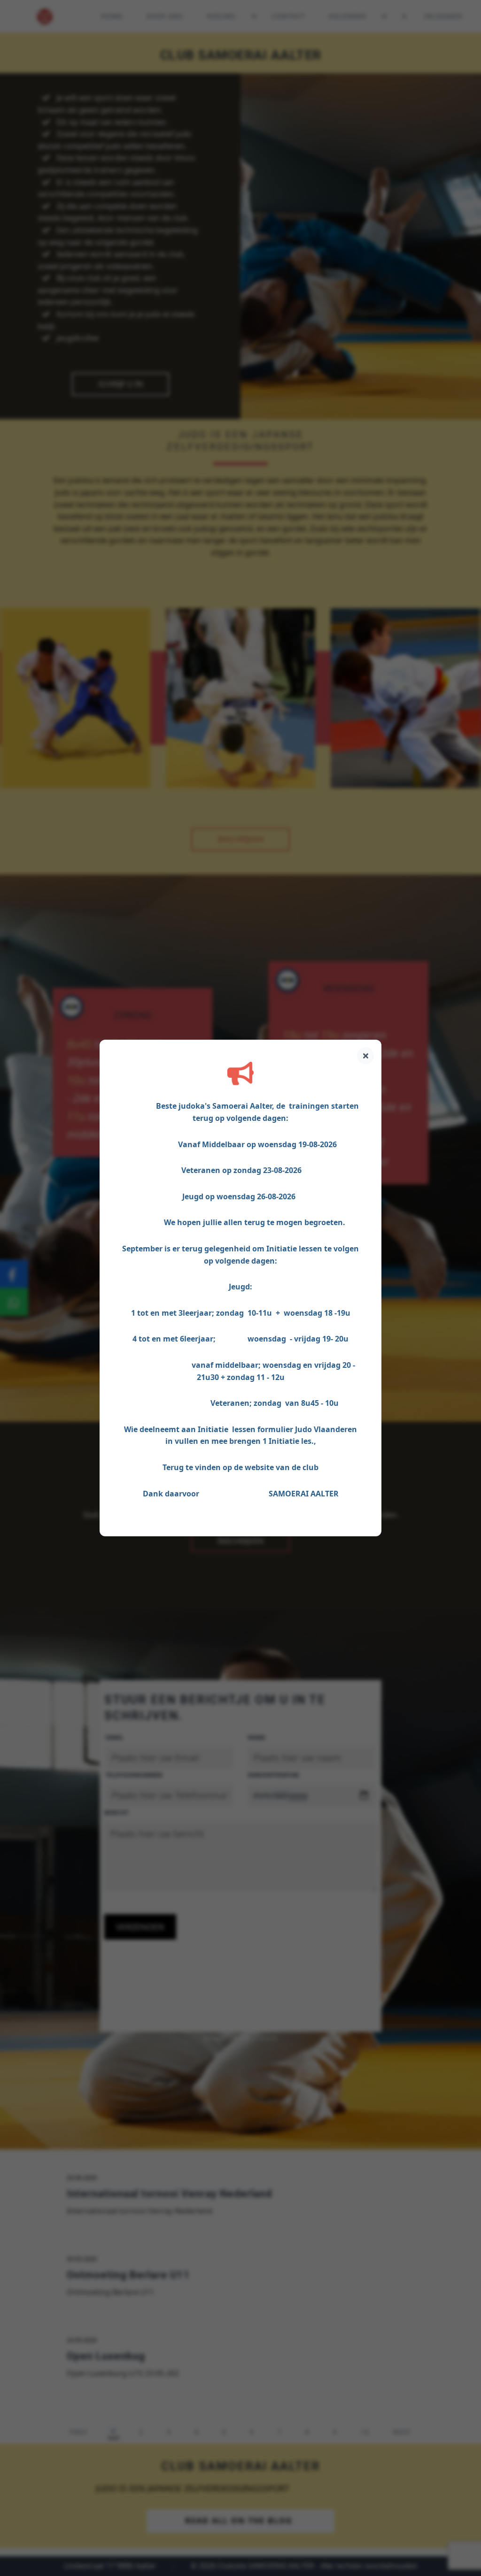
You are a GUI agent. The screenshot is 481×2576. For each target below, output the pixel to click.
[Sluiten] (365, 1056)
